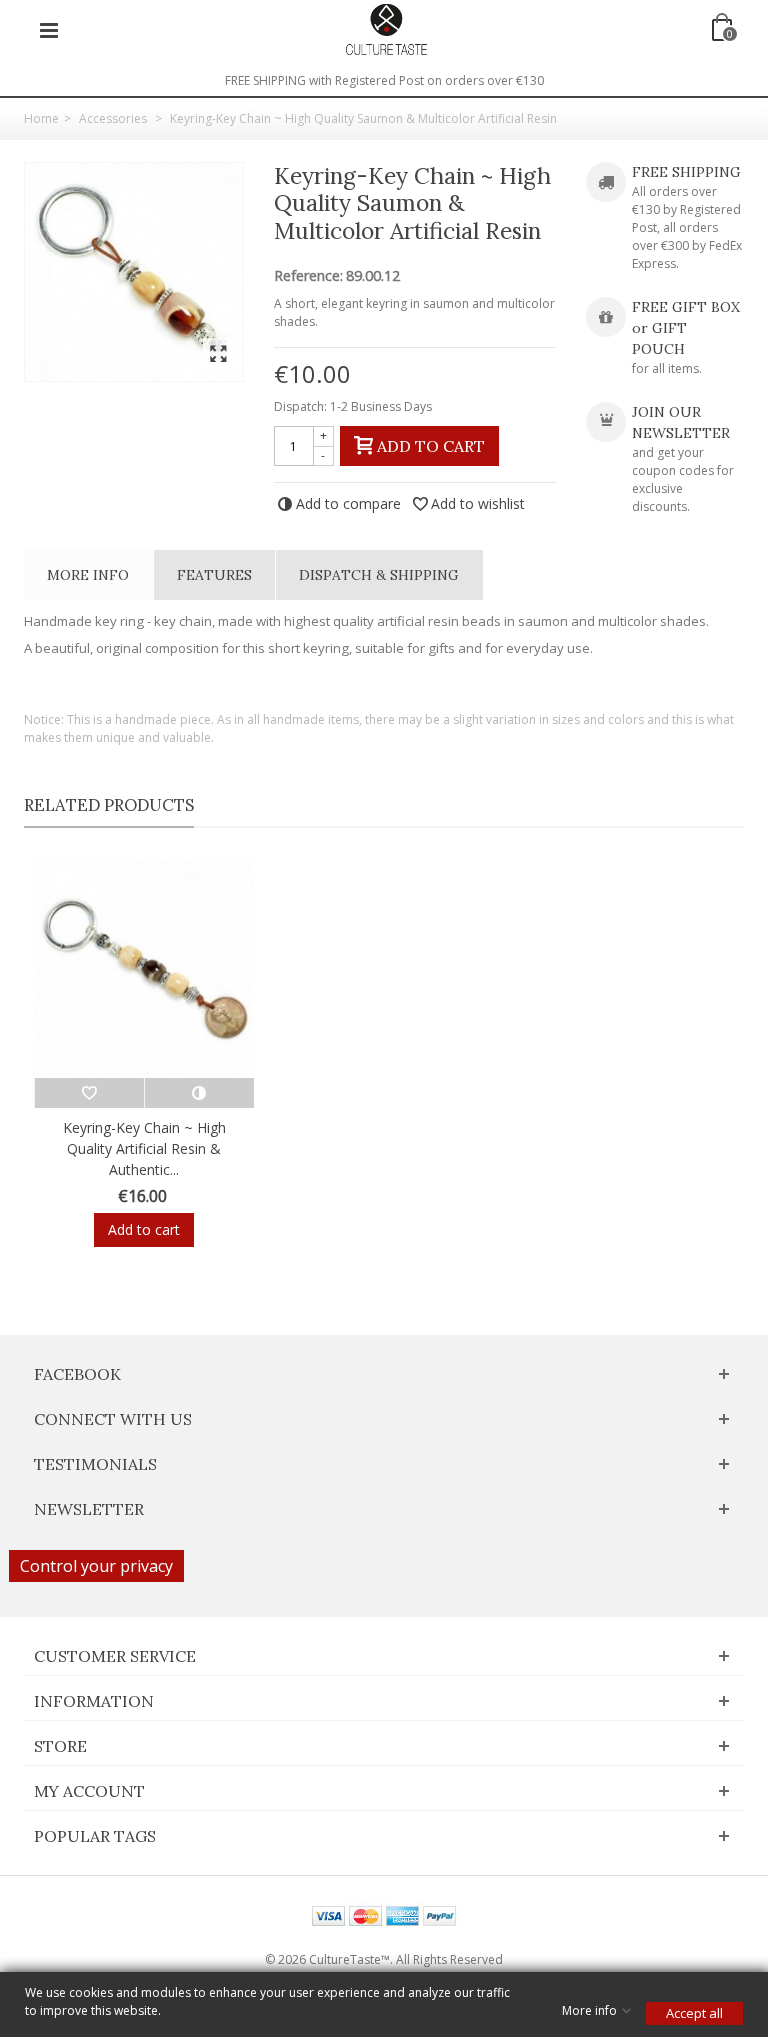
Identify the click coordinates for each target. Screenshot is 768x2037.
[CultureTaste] (386, 28)
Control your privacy (96, 1566)
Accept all (694, 2013)
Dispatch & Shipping (379, 575)
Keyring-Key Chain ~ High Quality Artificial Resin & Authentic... (144, 1148)
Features (214, 575)
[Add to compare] (199, 1093)
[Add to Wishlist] (89, 1093)
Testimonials (95, 1464)
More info (88, 575)
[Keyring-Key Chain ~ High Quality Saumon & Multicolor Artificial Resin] (134, 272)
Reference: (308, 276)
